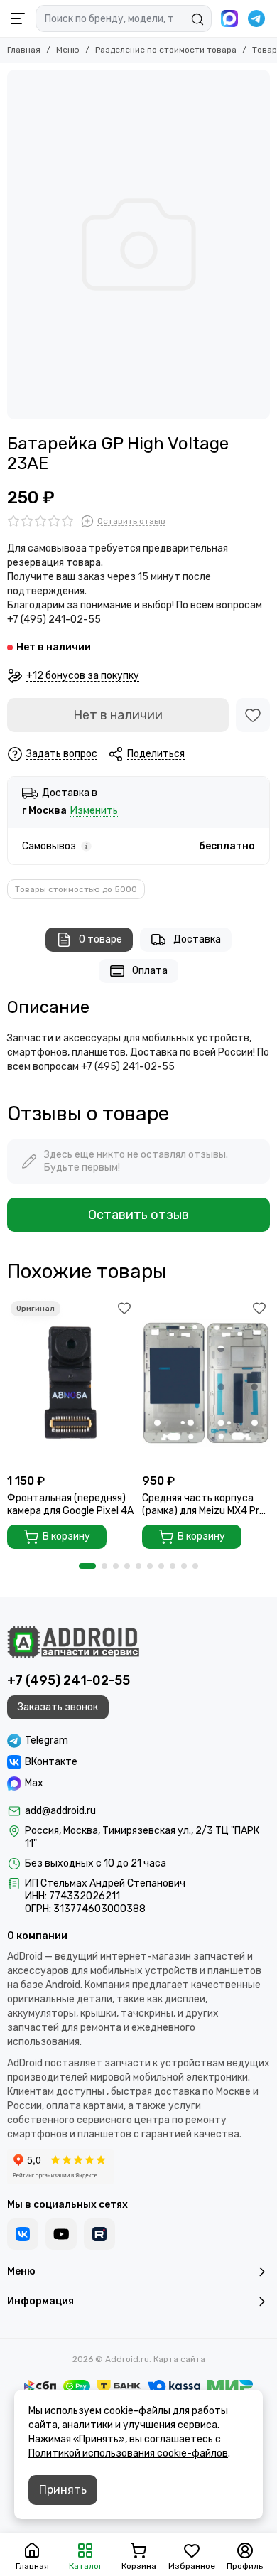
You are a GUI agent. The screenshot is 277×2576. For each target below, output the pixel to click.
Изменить (94, 811)
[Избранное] (253, 715)
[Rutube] (99, 2234)
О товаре (101, 939)
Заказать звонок (58, 1707)
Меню (68, 50)
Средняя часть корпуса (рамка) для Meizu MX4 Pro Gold (203, 1505)
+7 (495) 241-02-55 (69, 1680)
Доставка (197, 939)
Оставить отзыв (138, 1215)
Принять (63, 2490)
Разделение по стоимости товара (166, 50)
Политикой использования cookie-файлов (128, 2453)
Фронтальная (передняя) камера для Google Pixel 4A (70, 1504)
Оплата (150, 971)
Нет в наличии (118, 715)
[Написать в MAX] (229, 18)
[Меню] (18, 18)
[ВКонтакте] (23, 2234)
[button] (87, 1566)
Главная (24, 50)
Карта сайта (179, 2359)
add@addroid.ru (60, 1811)
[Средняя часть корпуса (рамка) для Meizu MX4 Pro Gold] (206, 1382)
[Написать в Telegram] (256, 18)
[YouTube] (61, 2234)
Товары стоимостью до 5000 (76, 889)
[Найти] (197, 19)
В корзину (66, 1536)
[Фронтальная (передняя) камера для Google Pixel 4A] (71, 1382)
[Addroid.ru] (73, 1642)
